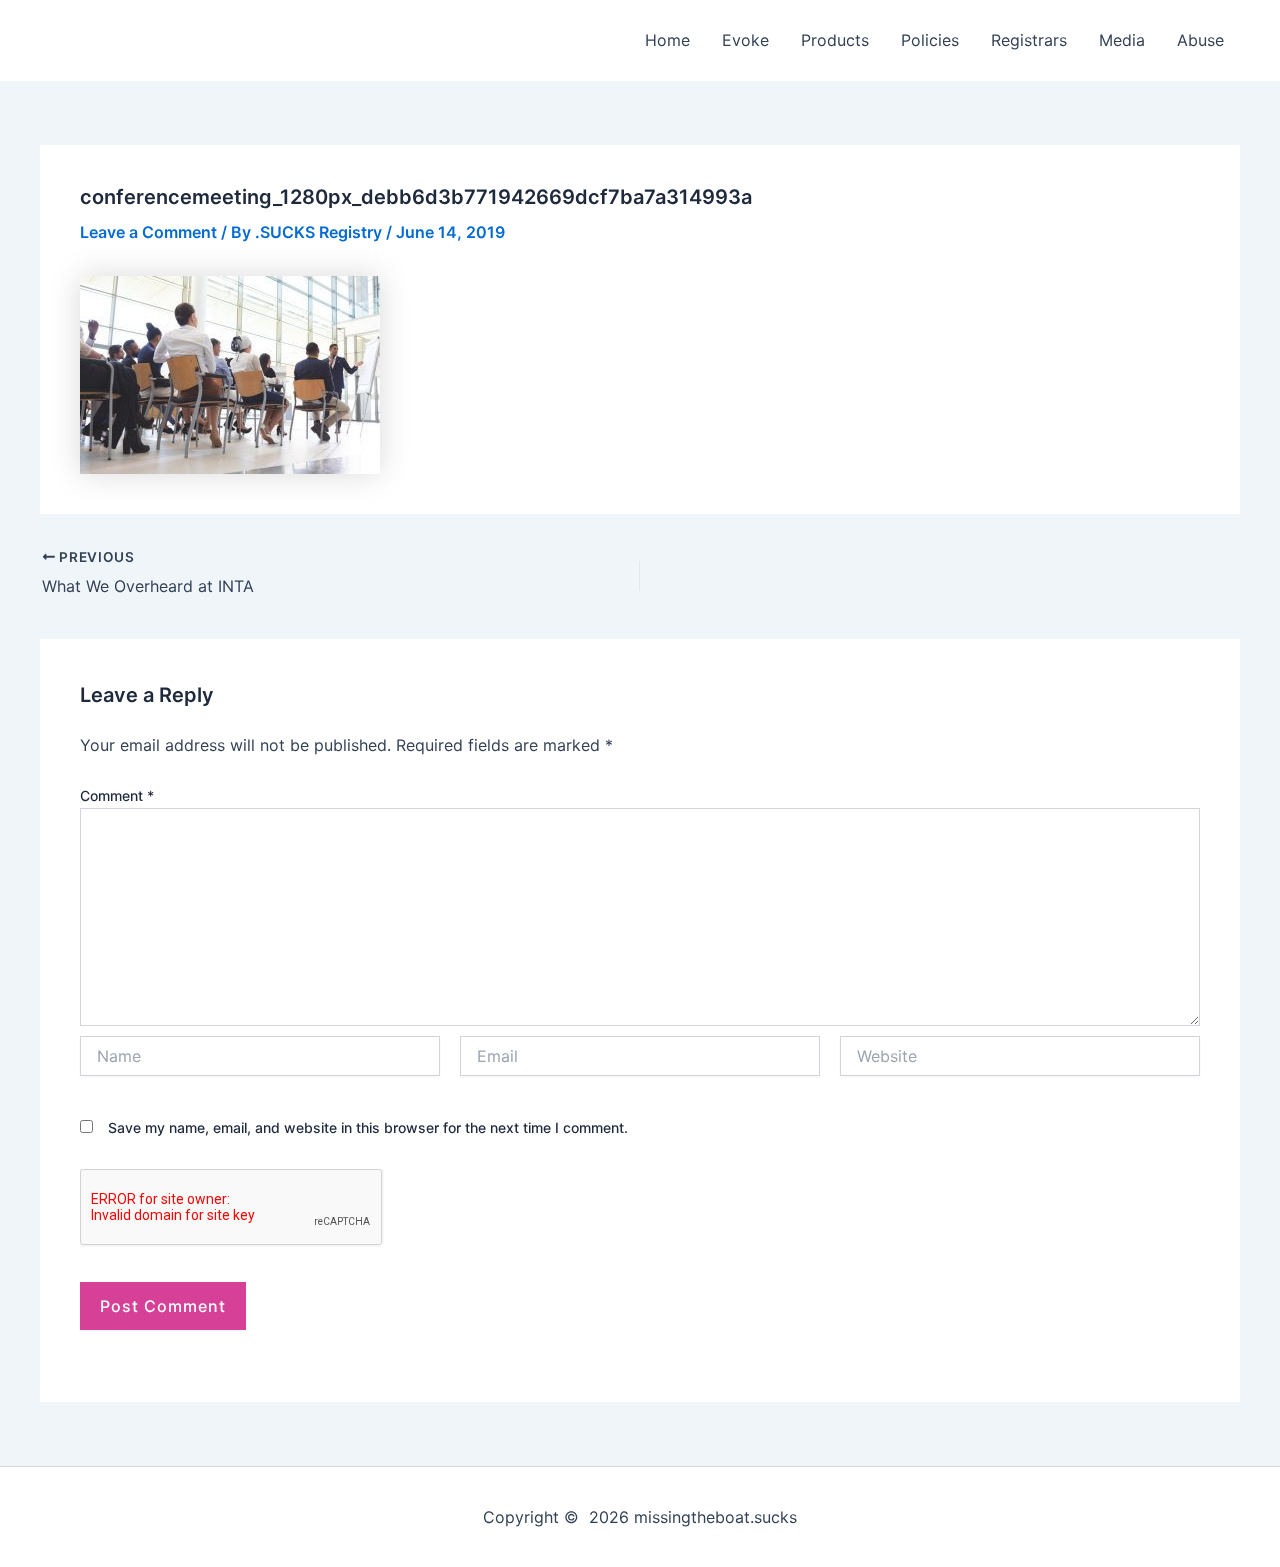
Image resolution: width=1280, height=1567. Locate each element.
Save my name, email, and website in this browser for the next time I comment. (368, 1127)
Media (1122, 40)
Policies (930, 40)
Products (835, 40)
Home (667, 40)
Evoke (745, 40)
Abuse (1200, 40)
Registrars (1029, 40)
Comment (117, 795)
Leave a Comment (148, 232)
